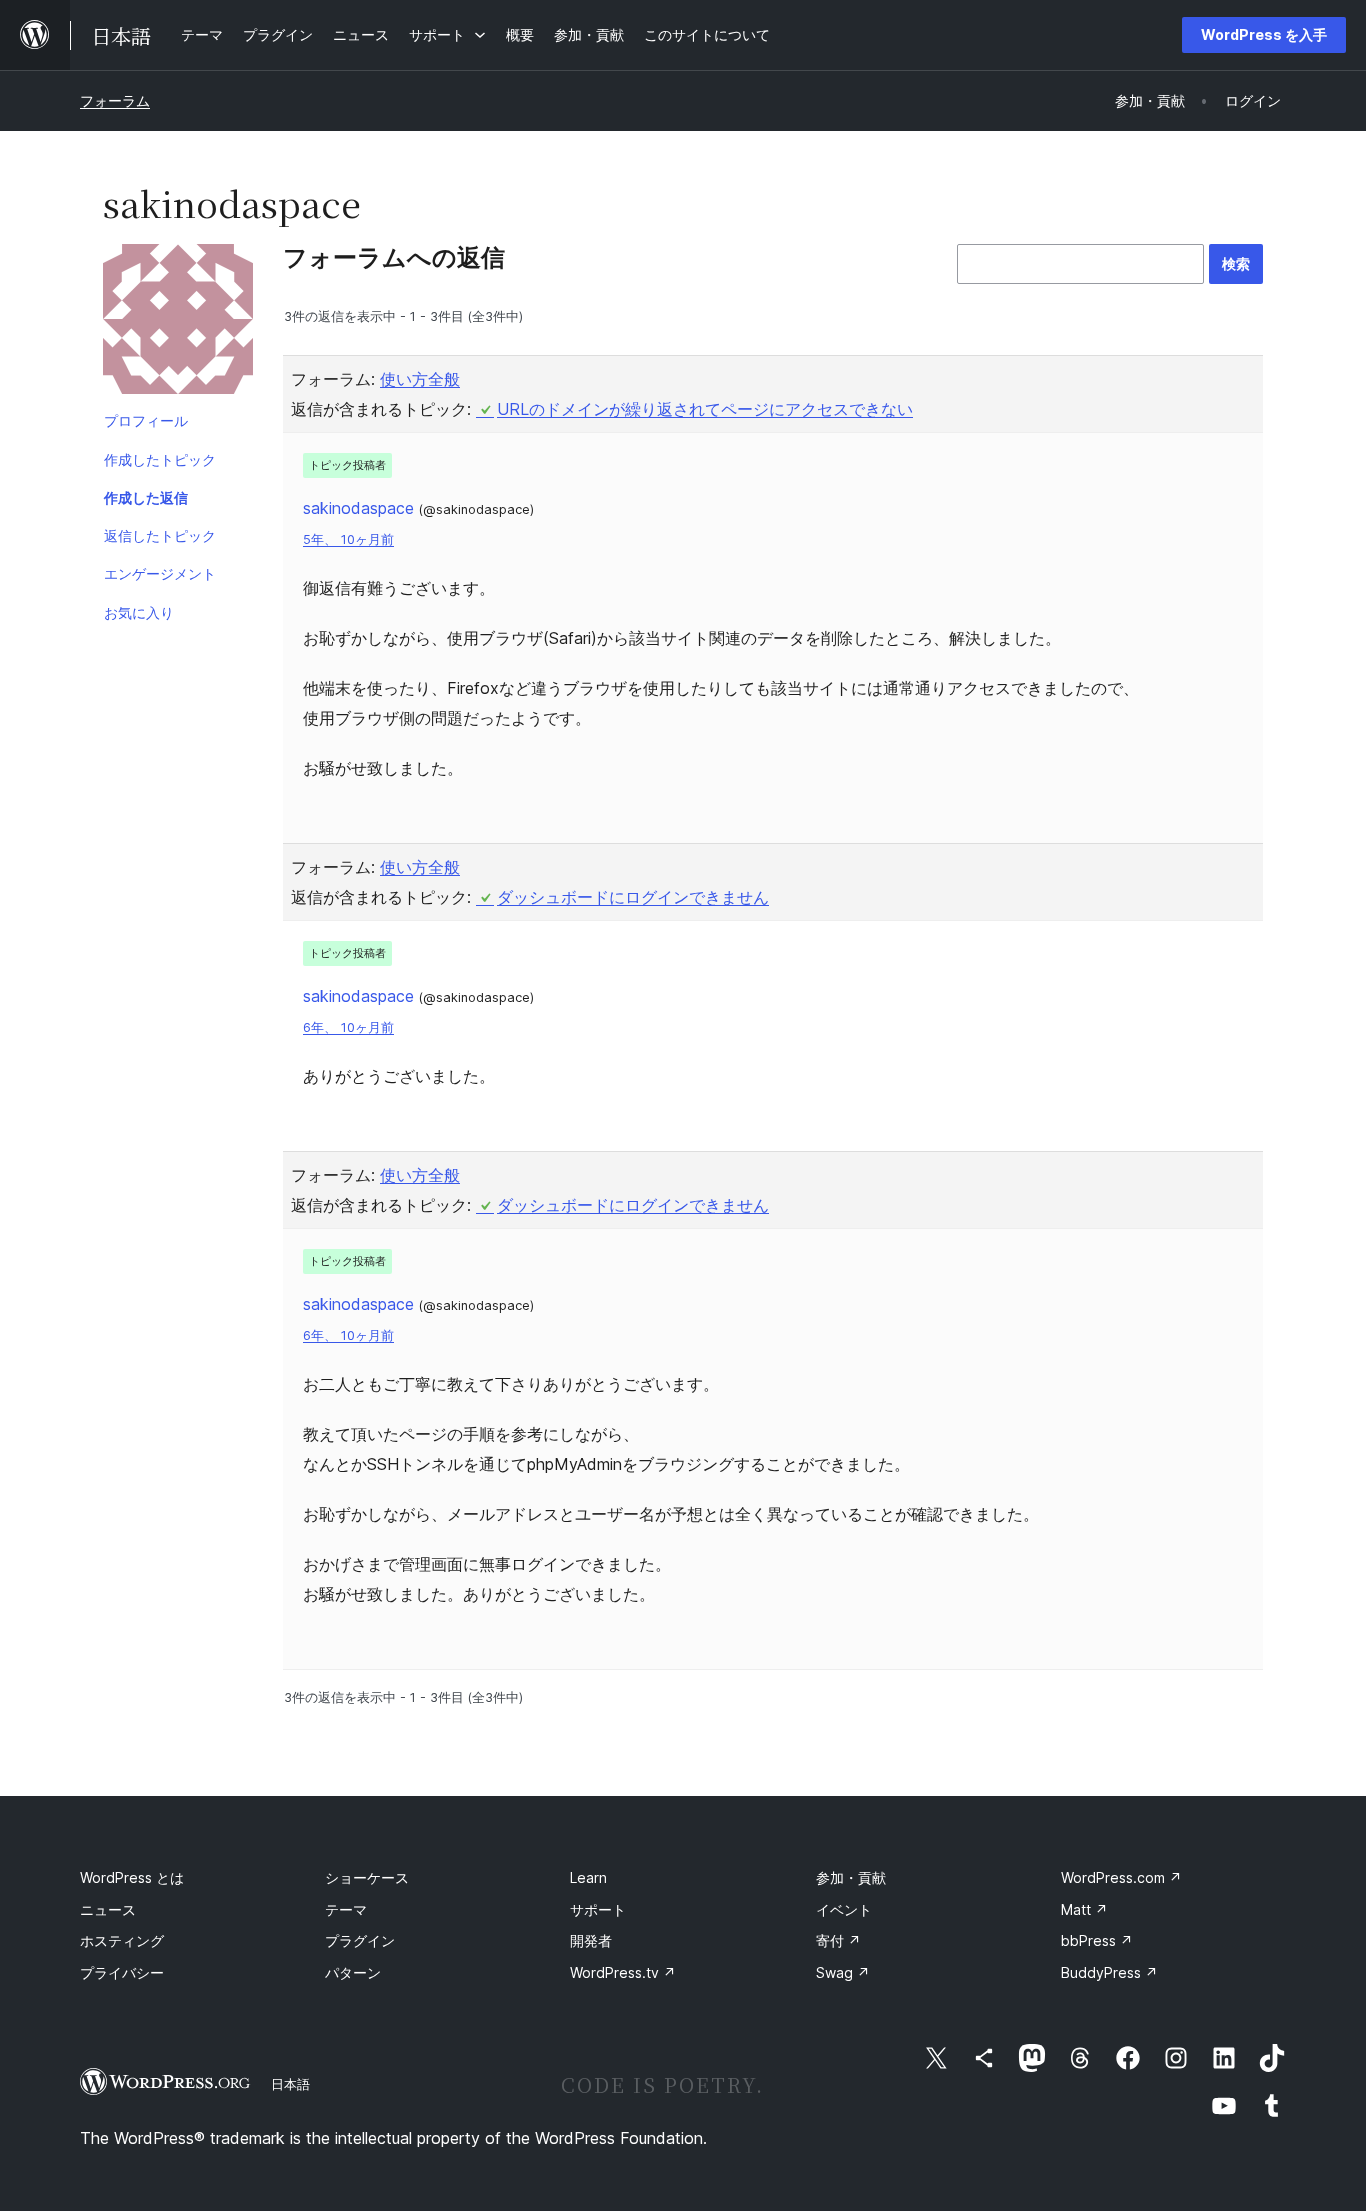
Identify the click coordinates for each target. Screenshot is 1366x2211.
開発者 (591, 1940)
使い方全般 (420, 379)
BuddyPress (1109, 1972)
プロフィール (146, 420)
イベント (844, 1909)
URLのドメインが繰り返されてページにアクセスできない (705, 409)
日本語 (290, 2084)
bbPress (1097, 1940)
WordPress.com (1121, 1877)
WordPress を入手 (1264, 34)
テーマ (346, 1909)
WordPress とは (132, 1877)
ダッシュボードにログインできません (633, 897)
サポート (598, 1909)
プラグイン (360, 1940)
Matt (1084, 1909)
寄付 (838, 1940)
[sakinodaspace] (178, 323)
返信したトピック (160, 535)
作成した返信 (146, 497)
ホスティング (122, 1940)
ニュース (108, 1909)
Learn (588, 1877)
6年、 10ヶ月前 (348, 1027)
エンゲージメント (160, 573)
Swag (843, 1972)
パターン (353, 1972)
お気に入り (139, 612)
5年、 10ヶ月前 (348, 539)
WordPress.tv (623, 1972)
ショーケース (367, 1877)
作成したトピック (160, 459)
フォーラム (115, 100)
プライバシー (122, 1972)
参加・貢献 (851, 1877)
